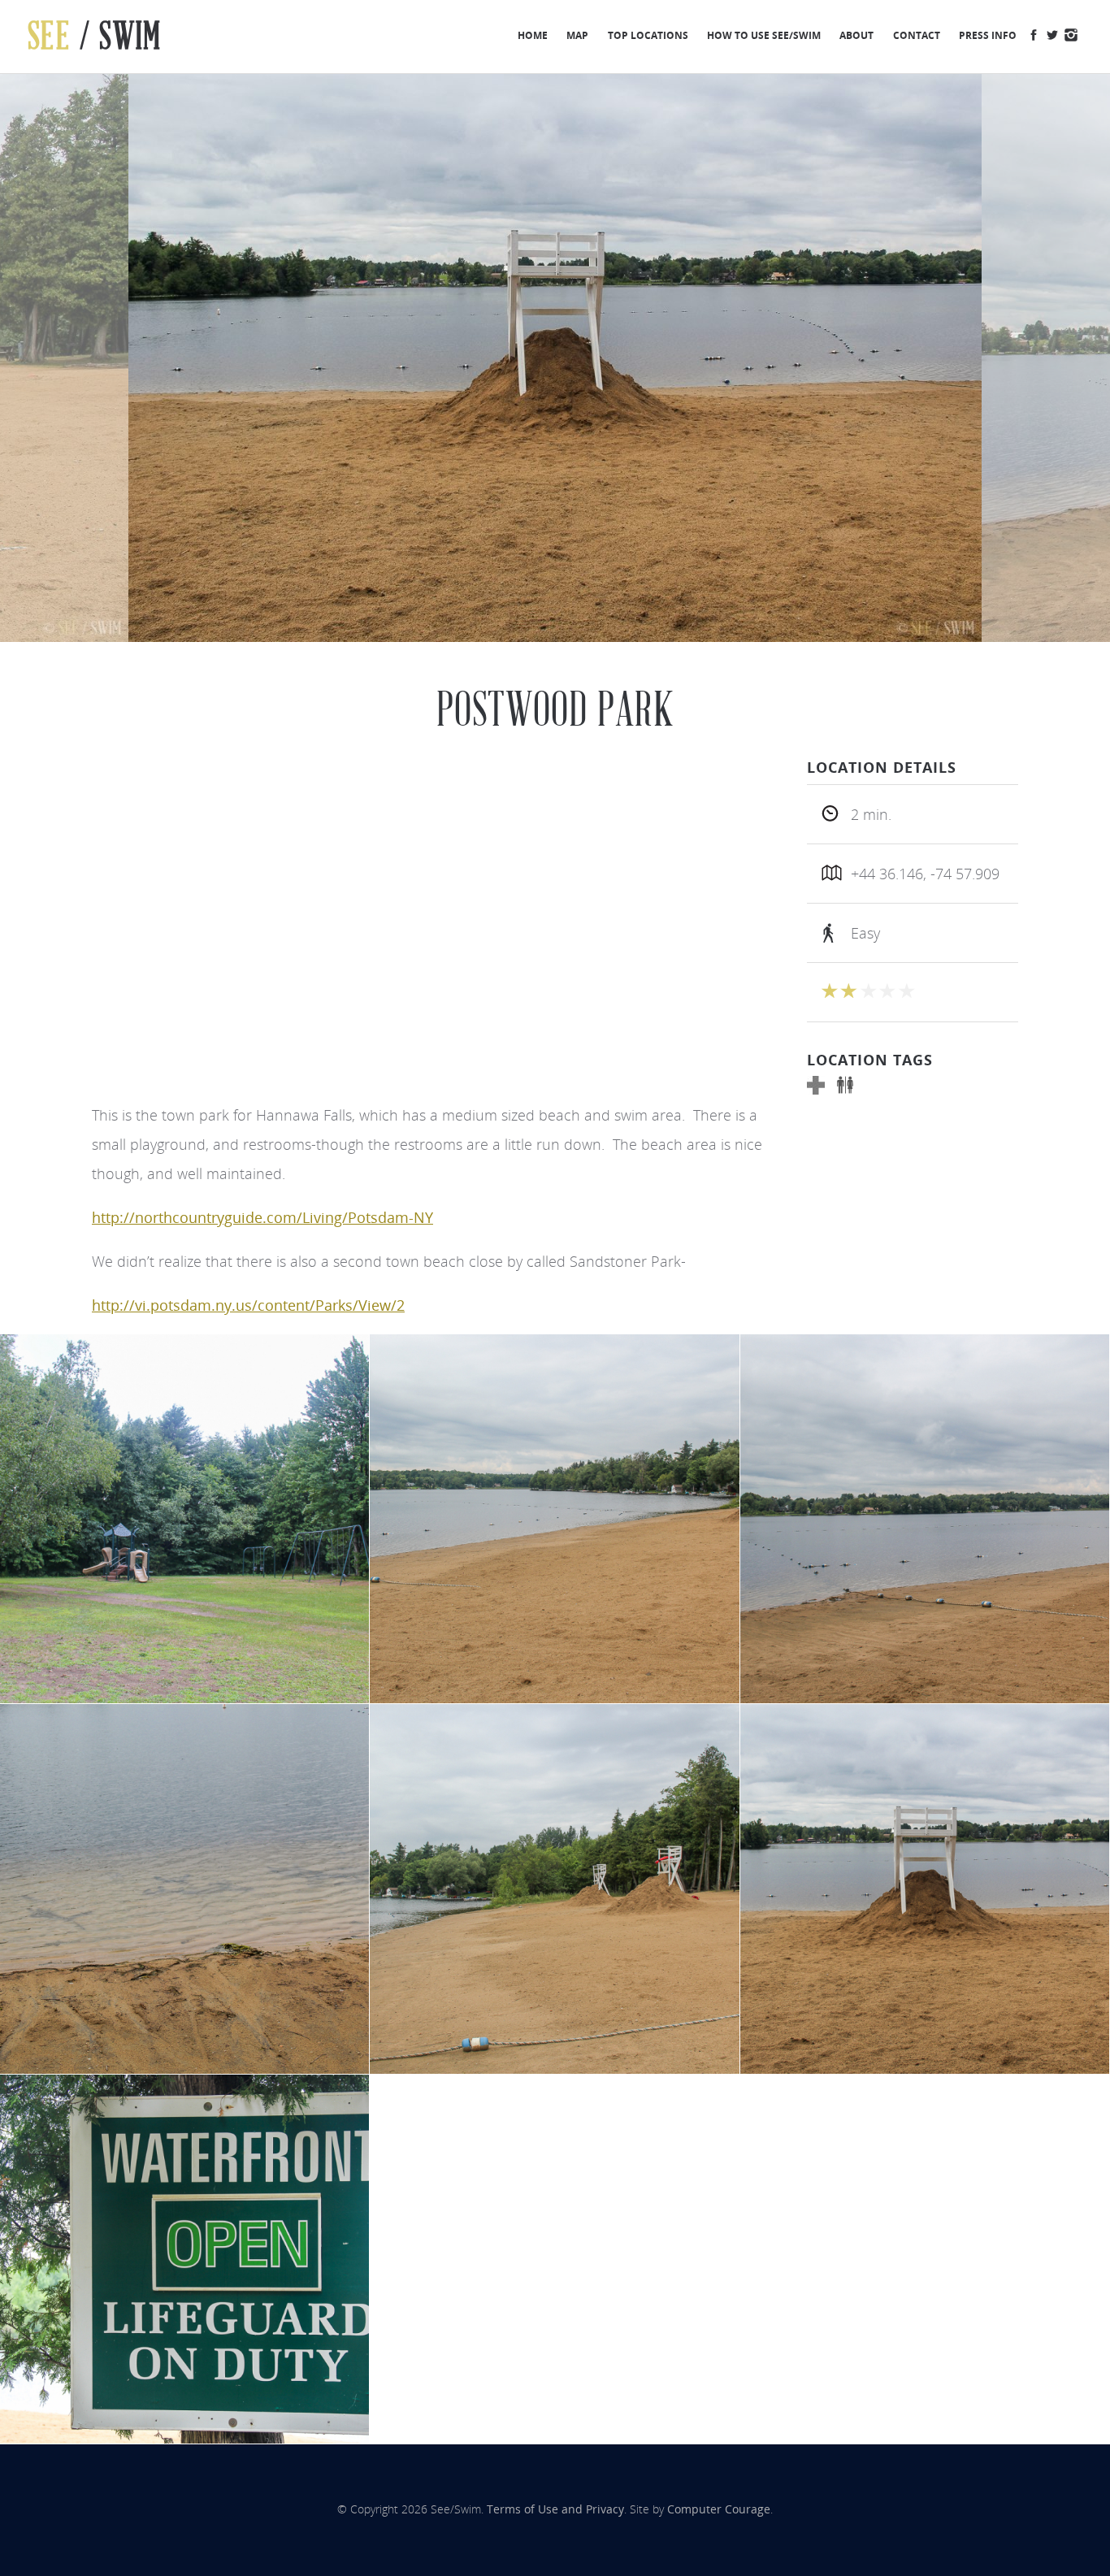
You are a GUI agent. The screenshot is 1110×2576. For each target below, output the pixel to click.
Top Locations (648, 35)
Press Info (988, 35)
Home (533, 35)
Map (577, 35)
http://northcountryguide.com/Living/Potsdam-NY (262, 1217)
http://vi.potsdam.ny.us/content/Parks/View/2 (248, 1305)
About (856, 35)
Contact (917, 35)
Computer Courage (719, 2509)
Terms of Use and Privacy (555, 2509)
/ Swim (95, 36)
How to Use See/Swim (764, 35)
